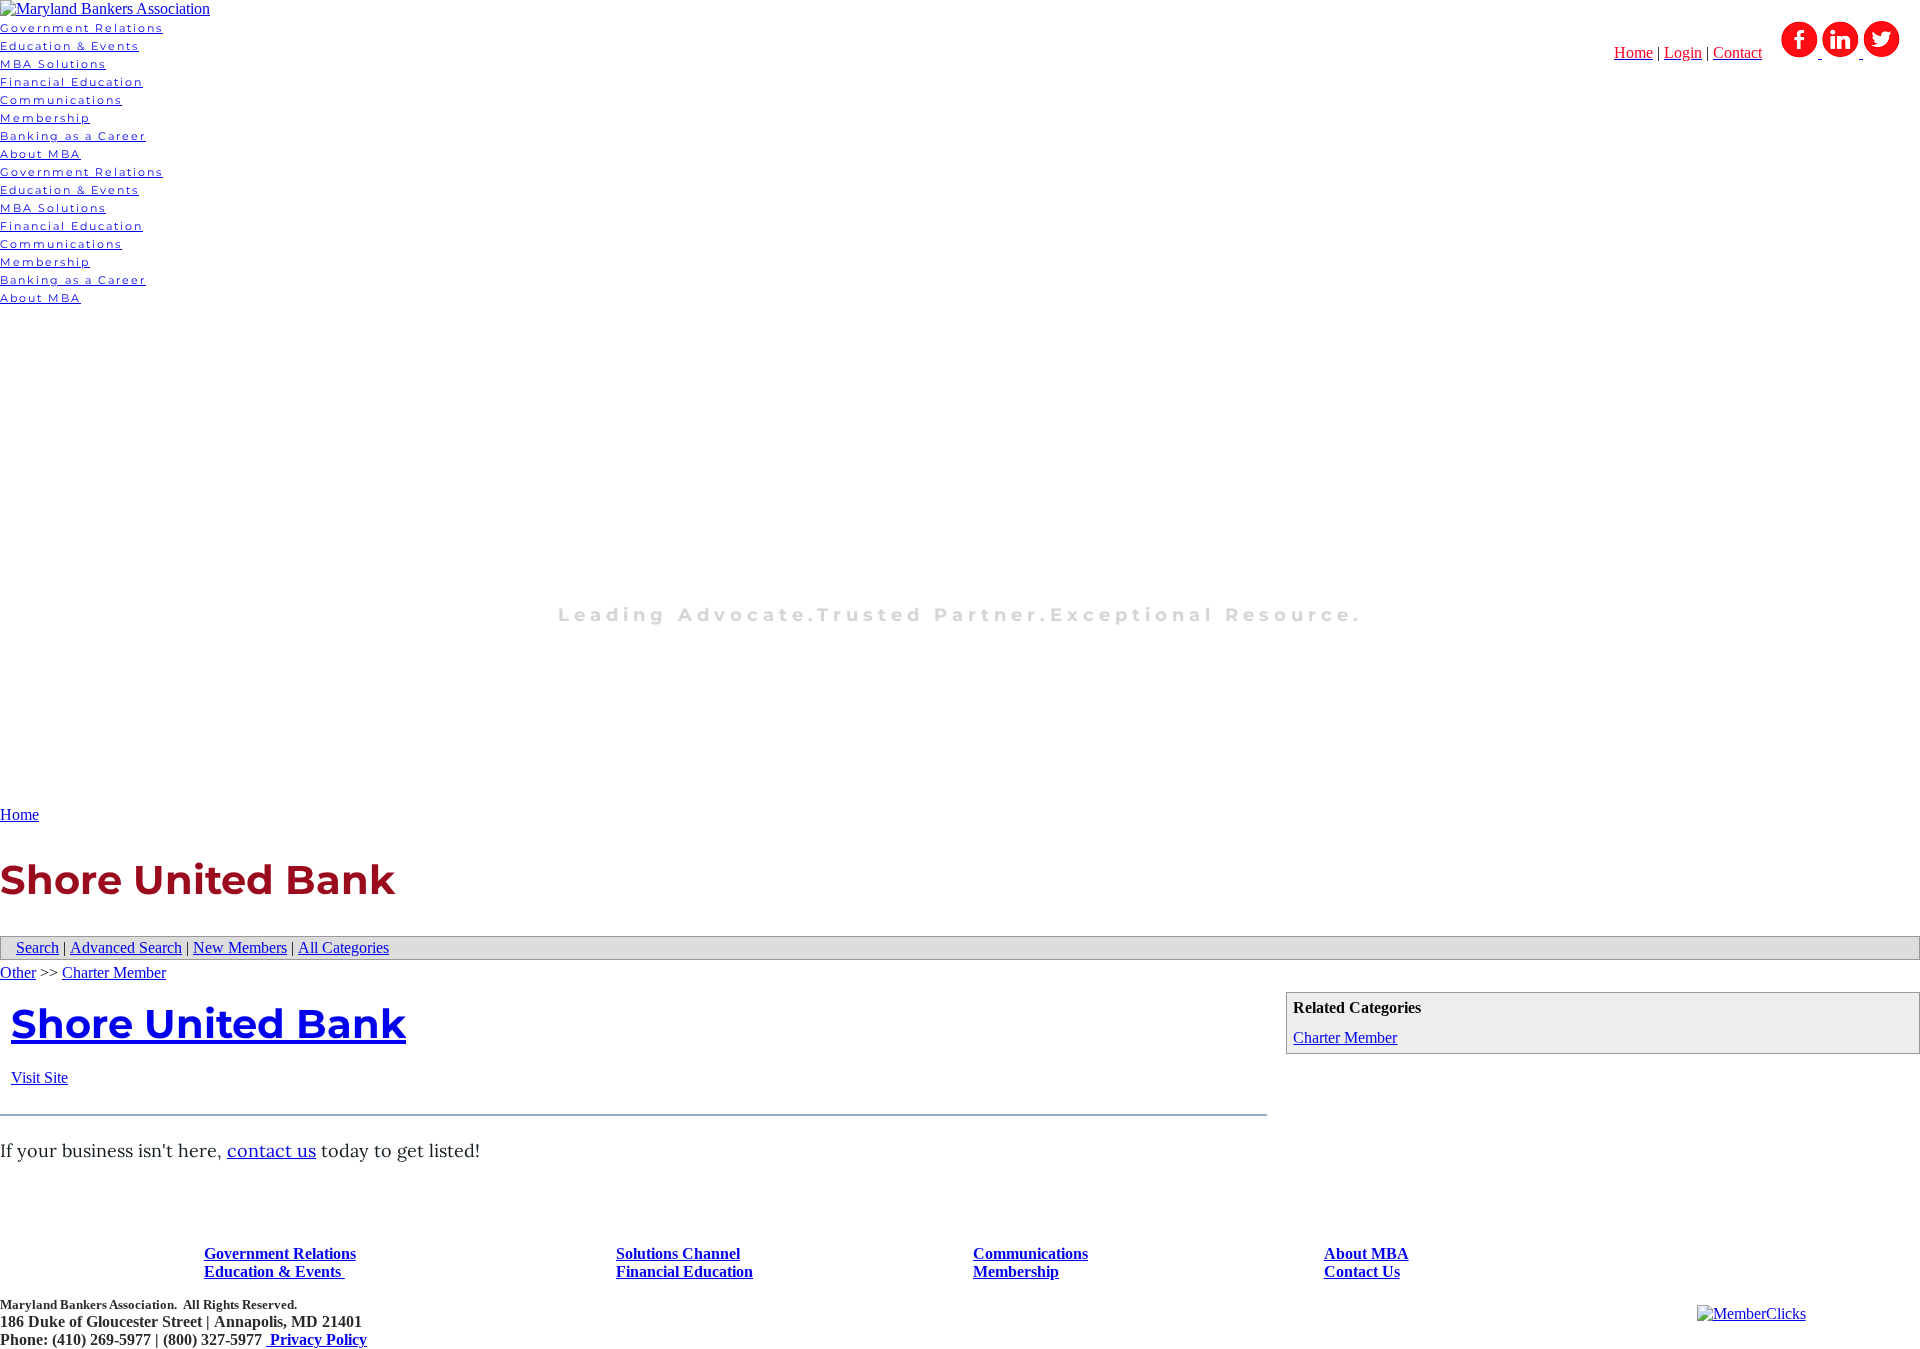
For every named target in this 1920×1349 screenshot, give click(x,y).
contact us (271, 1150)
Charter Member (1345, 1037)
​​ (280, 1253)
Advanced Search (126, 947)
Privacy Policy (316, 1339)
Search (37, 947)
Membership (45, 118)
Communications (61, 100)
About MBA (40, 154)
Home (19, 814)
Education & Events (69, 46)
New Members (240, 947)
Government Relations (81, 28)
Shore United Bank (208, 1023)
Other (18, 972)
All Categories (343, 947)
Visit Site (39, 1077)
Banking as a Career (73, 136)
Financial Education (71, 82)
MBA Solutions (53, 64)
